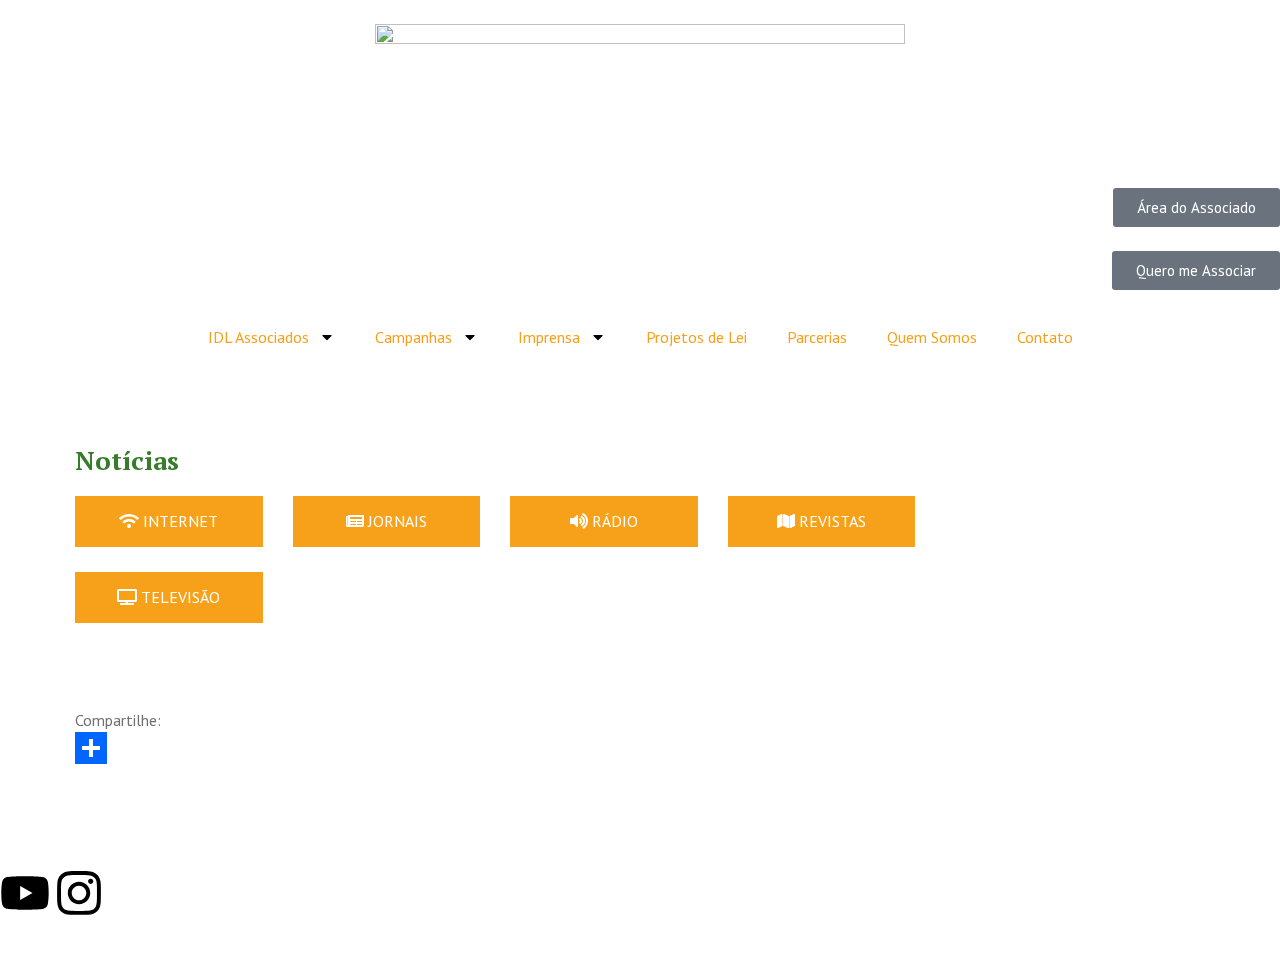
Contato (1045, 337)
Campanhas (413, 337)
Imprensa (549, 337)
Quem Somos (932, 337)
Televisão (180, 597)
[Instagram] (79, 893)
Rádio (615, 521)
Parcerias (817, 337)
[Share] (640, 748)
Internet (180, 521)
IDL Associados (258, 337)
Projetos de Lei (696, 337)
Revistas (832, 521)
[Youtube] (25, 893)
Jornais (397, 521)
